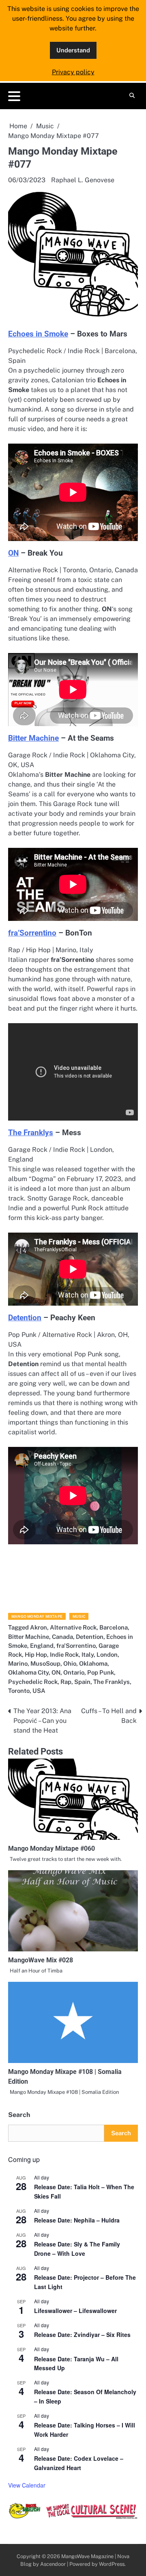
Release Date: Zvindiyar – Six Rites (82, 2335)
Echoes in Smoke (38, 334)
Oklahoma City (28, 1672)
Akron (39, 1627)
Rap (66, 1682)
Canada (62, 1637)
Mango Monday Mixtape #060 (52, 1848)
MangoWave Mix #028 (41, 1960)
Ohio (70, 1663)
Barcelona (114, 1627)
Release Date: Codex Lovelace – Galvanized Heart (79, 2463)
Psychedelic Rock (33, 1682)
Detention (25, 1318)
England (42, 1646)
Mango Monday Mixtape (37, 1616)
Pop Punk (101, 1672)
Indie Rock (64, 1654)
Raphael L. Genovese (83, 180)
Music (79, 1616)
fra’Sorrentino (32, 933)
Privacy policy (73, 72)
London (107, 1654)
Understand (73, 50)
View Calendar (27, 2485)
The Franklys (31, 1133)
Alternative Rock (73, 1627)
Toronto (19, 1691)
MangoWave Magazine (87, 2556)
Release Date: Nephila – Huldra (77, 2220)
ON (13, 553)
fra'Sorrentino (76, 1646)
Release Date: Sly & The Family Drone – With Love (77, 2249)
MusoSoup (45, 1663)
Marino (18, 1663)
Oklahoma (93, 1663)
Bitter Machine (33, 738)
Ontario (74, 1672)
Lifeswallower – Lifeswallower (75, 2311)
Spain (82, 1682)
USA (39, 1691)
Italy (88, 1654)
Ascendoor (53, 2564)
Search (19, 2115)
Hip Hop (36, 1654)
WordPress (112, 2564)
